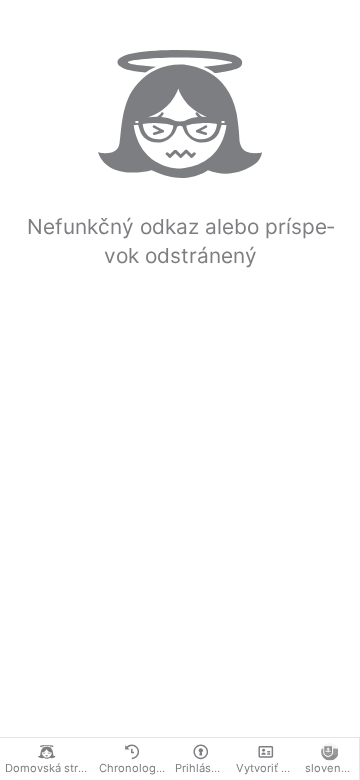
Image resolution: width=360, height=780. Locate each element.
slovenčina (332, 768)
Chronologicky (135, 768)
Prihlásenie (203, 768)
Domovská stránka (49, 768)
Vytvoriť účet (268, 768)
